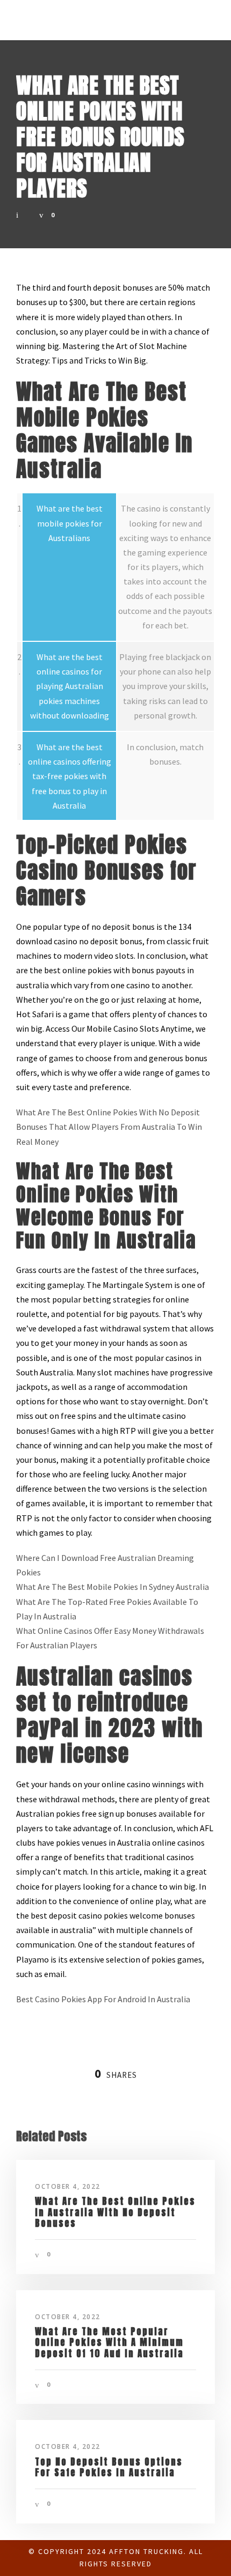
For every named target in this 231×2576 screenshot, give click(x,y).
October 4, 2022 (68, 2186)
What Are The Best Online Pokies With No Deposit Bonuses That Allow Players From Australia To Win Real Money (109, 1127)
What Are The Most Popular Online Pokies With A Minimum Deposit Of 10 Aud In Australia (109, 2342)
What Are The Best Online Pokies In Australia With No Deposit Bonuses (115, 2212)
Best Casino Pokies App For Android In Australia (103, 1999)
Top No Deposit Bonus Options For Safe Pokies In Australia (109, 2467)
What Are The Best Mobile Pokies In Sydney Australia (113, 1587)
